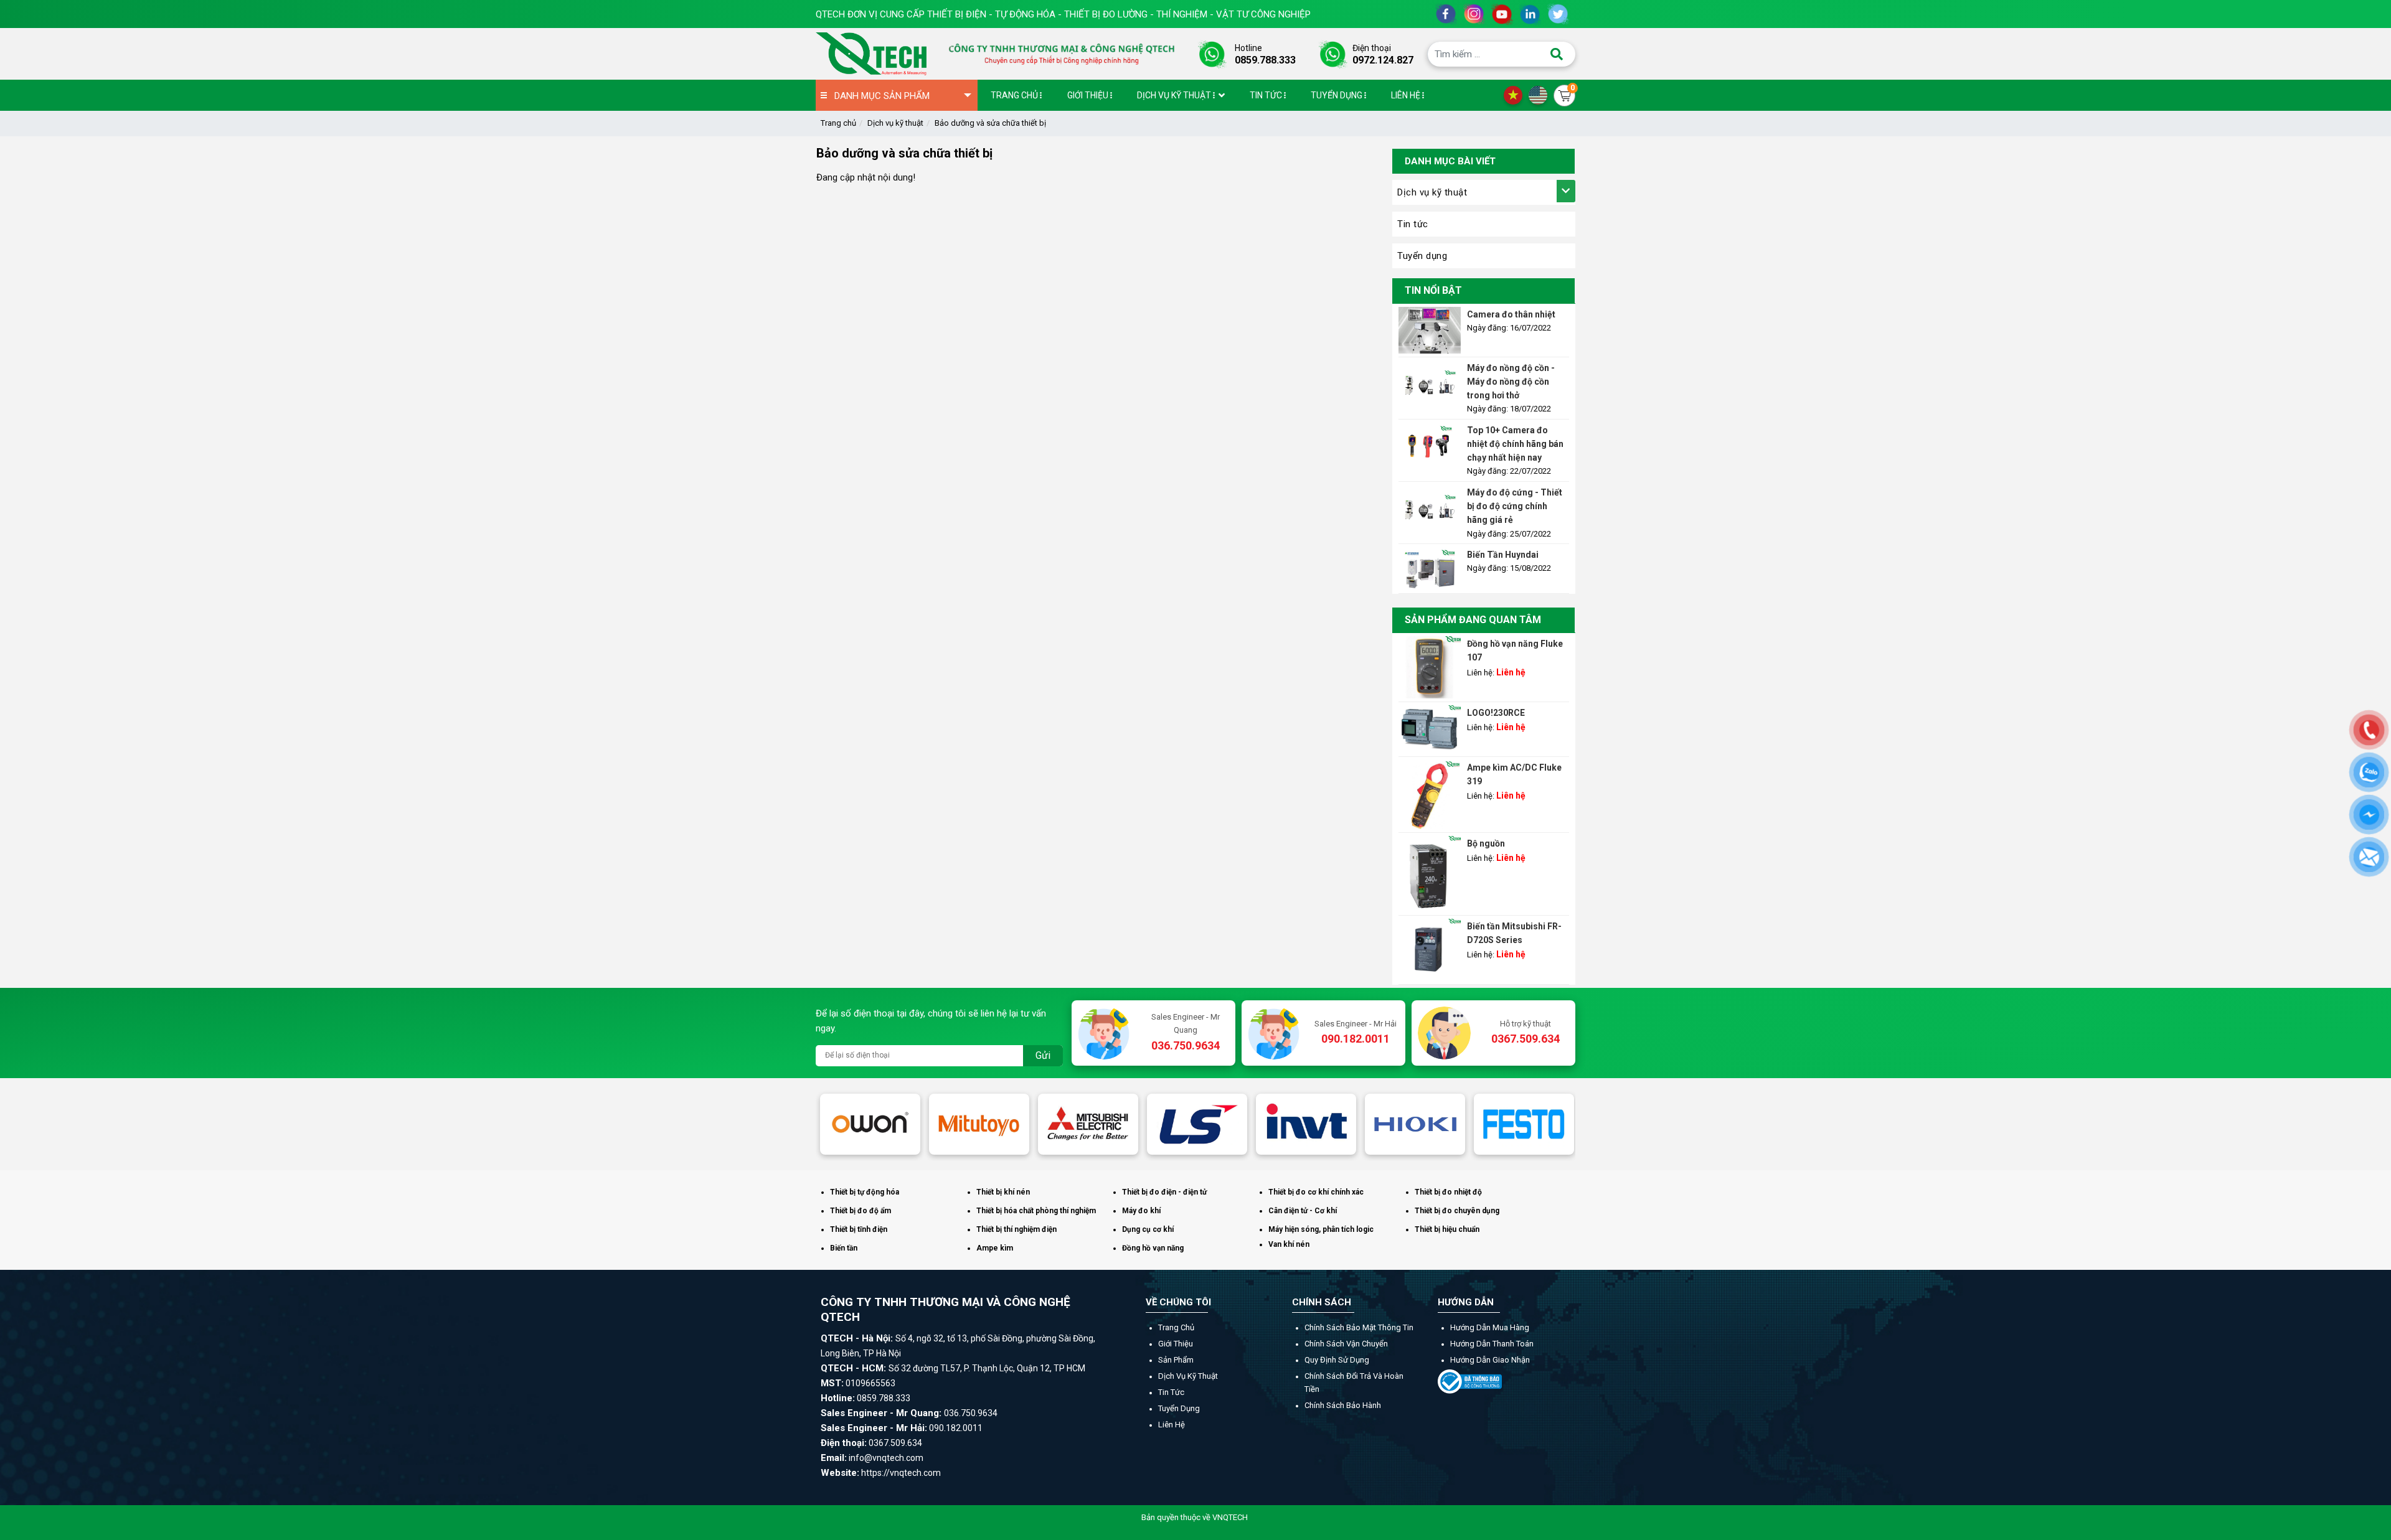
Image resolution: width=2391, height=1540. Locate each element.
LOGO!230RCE (1496, 713)
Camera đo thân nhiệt (1511, 314)
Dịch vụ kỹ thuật (895, 123)
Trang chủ (838, 123)
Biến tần (844, 1248)
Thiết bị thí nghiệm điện (1016, 1229)
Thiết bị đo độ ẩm (861, 1211)
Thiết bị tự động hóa (865, 1192)
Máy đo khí (1141, 1211)
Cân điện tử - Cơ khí (1303, 1211)
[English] (1541, 95)
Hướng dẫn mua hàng (1490, 1327)
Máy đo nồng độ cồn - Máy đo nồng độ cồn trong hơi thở (1511, 382)
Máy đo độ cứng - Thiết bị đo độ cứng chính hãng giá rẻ (1515, 506)
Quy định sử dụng (1337, 1360)
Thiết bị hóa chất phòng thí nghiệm (1036, 1211)
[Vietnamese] (1516, 95)
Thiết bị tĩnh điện (859, 1229)
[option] (870, 1124)
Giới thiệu (1176, 1344)
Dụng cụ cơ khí (1148, 1229)
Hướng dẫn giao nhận (1490, 1360)
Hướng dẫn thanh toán (1492, 1344)
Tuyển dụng (1422, 256)
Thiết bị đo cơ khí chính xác (1316, 1192)
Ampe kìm (995, 1248)
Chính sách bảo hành (1343, 1405)
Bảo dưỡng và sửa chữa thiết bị (990, 123)
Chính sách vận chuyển (1346, 1344)
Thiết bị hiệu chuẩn (1447, 1229)
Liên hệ (1172, 1425)
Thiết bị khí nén (1003, 1192)
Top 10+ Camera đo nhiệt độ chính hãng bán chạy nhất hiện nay (1515, 444)
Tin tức (1413, 224)
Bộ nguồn (1486, 843)
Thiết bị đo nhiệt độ (1448, 1192)
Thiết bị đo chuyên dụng (1457, 1211)
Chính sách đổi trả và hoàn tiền (1354, 1383)
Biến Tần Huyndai (1503, 555)
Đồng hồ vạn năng (1153, 1248)
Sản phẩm (1176, 1360)
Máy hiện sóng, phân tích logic (1321, 1229)
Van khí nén (1289, 1244)
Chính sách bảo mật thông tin (1359, 1327)
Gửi (1043, 1055)
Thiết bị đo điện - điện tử (1164, 1192)
